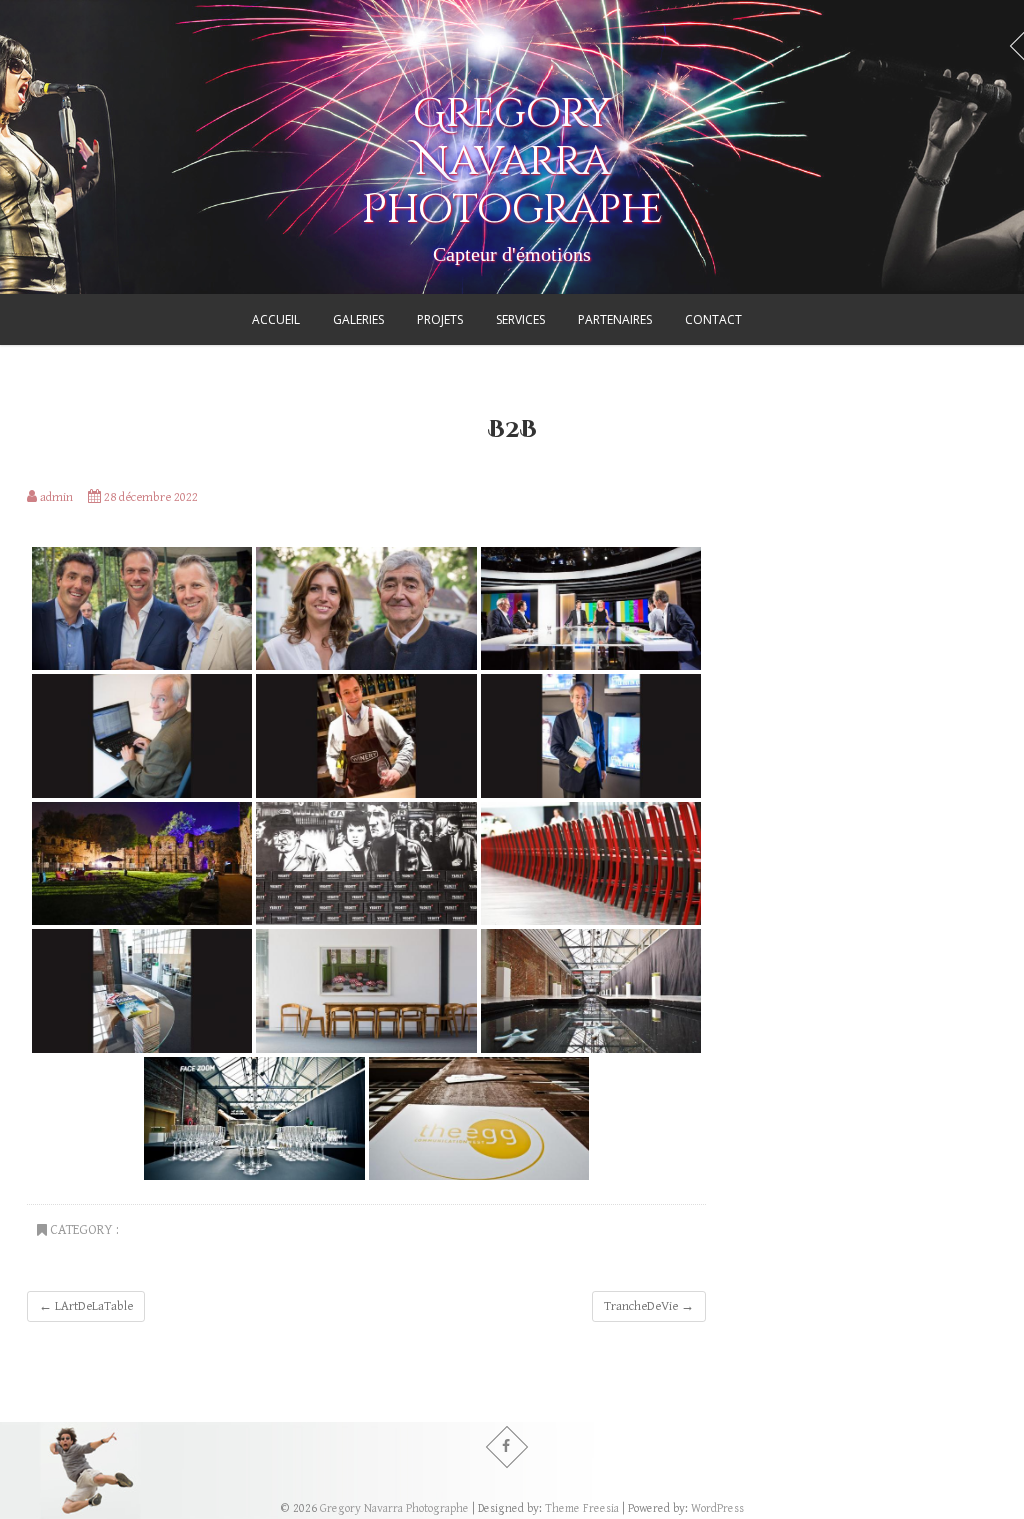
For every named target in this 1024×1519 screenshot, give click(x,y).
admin (55, 497)
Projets (440, 319)
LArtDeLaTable (86, 1306)
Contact (713, 319)
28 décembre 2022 (149, 497)
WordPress (717, 1508)
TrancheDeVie (649, 1306)
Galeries (358, 319)
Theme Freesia (582, 1508)
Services (520, 319)
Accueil (276, 319)
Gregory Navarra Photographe (512, 162)
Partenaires (615, 319)
